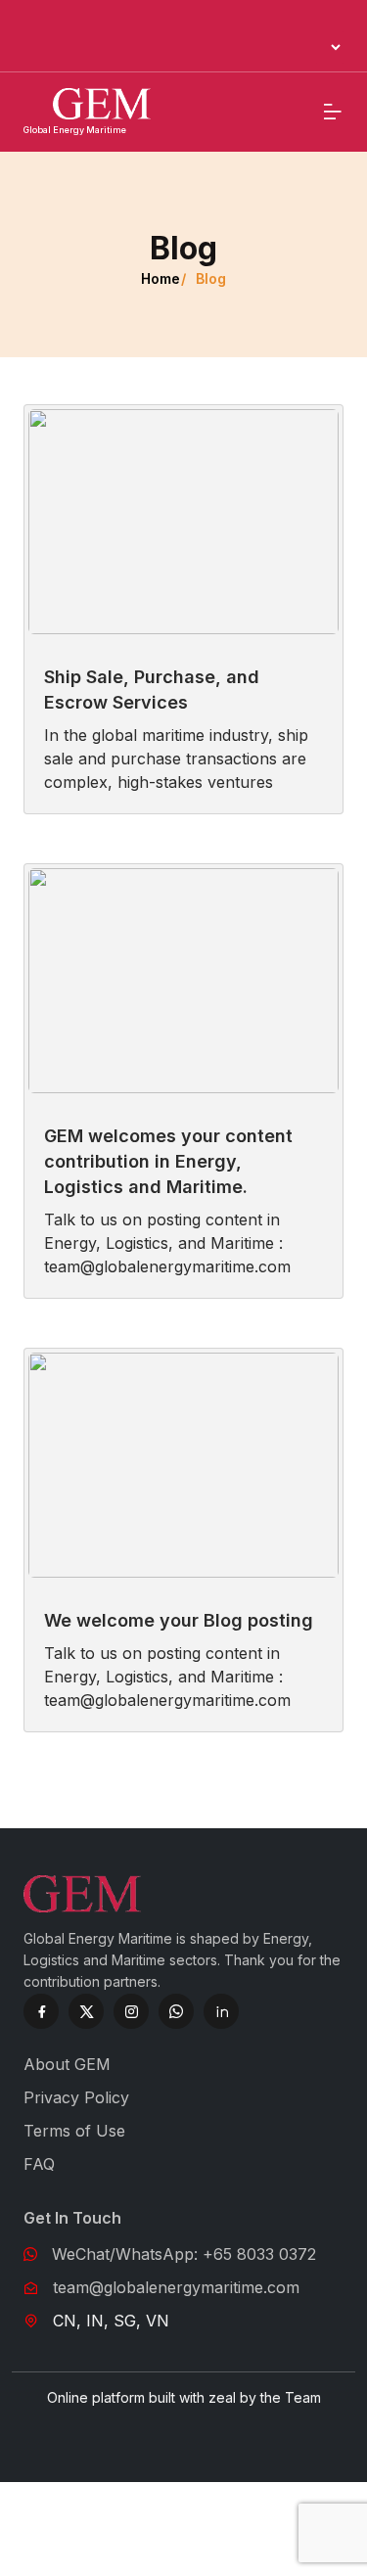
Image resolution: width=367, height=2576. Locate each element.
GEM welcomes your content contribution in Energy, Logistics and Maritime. (168, 1161)
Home (161, 278)
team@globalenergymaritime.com (176, 2287)
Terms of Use (74, 2131)
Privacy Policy (76, 2097)
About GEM (67, 2064)
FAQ (39, 2164)
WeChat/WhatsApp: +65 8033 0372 (184, 2254)
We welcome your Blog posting (179, 1620)
